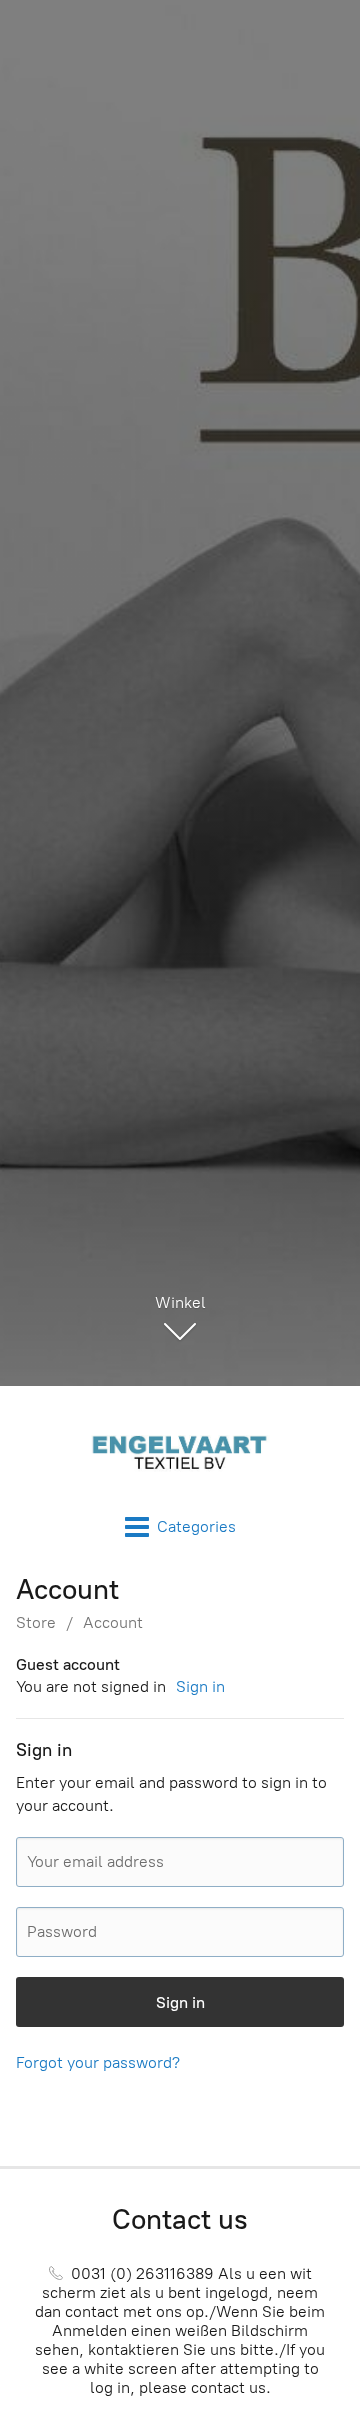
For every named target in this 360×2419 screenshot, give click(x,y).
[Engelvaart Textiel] (180, 1450)
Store (36, 1622)
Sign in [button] (200, 1686)
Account (113, 1622)
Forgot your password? (98, 2062)
